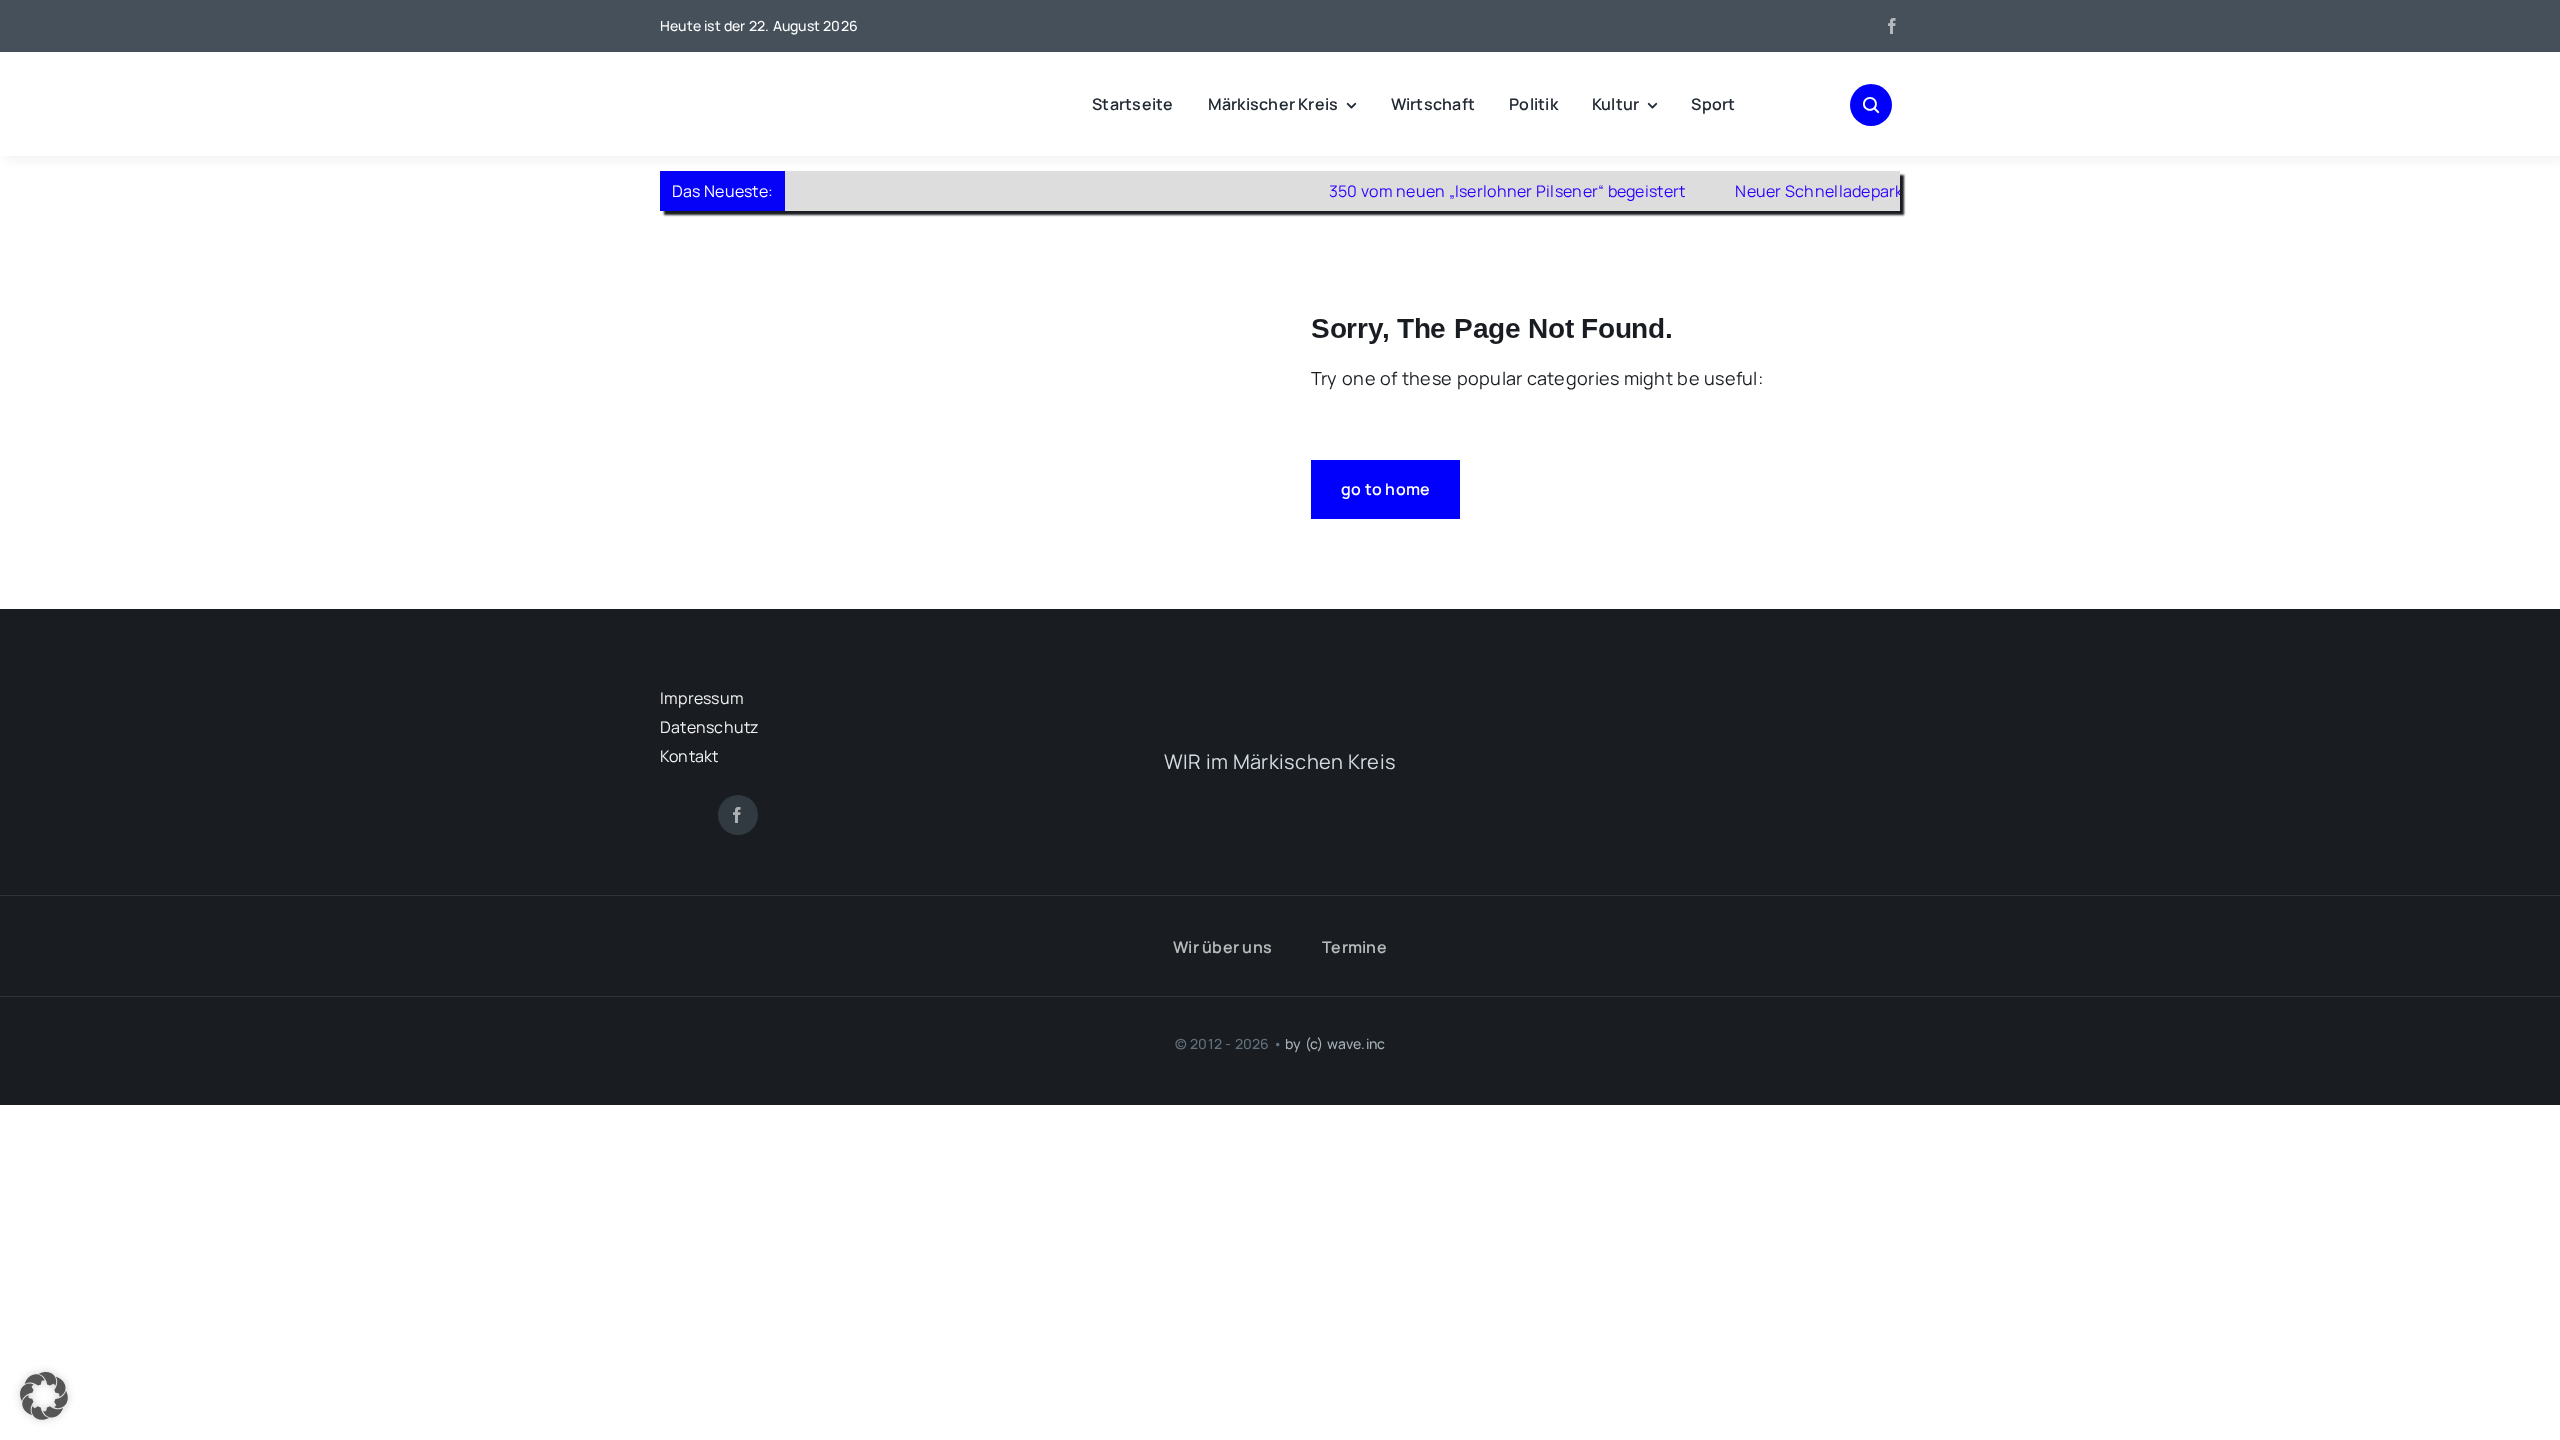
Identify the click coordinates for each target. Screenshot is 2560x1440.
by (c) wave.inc (1335, 1043)
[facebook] (1892, 26)
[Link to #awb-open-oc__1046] (1871, 105)
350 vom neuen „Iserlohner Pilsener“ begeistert (1462, 191)
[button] (44, 1396)
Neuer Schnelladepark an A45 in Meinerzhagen (1867, 191)
